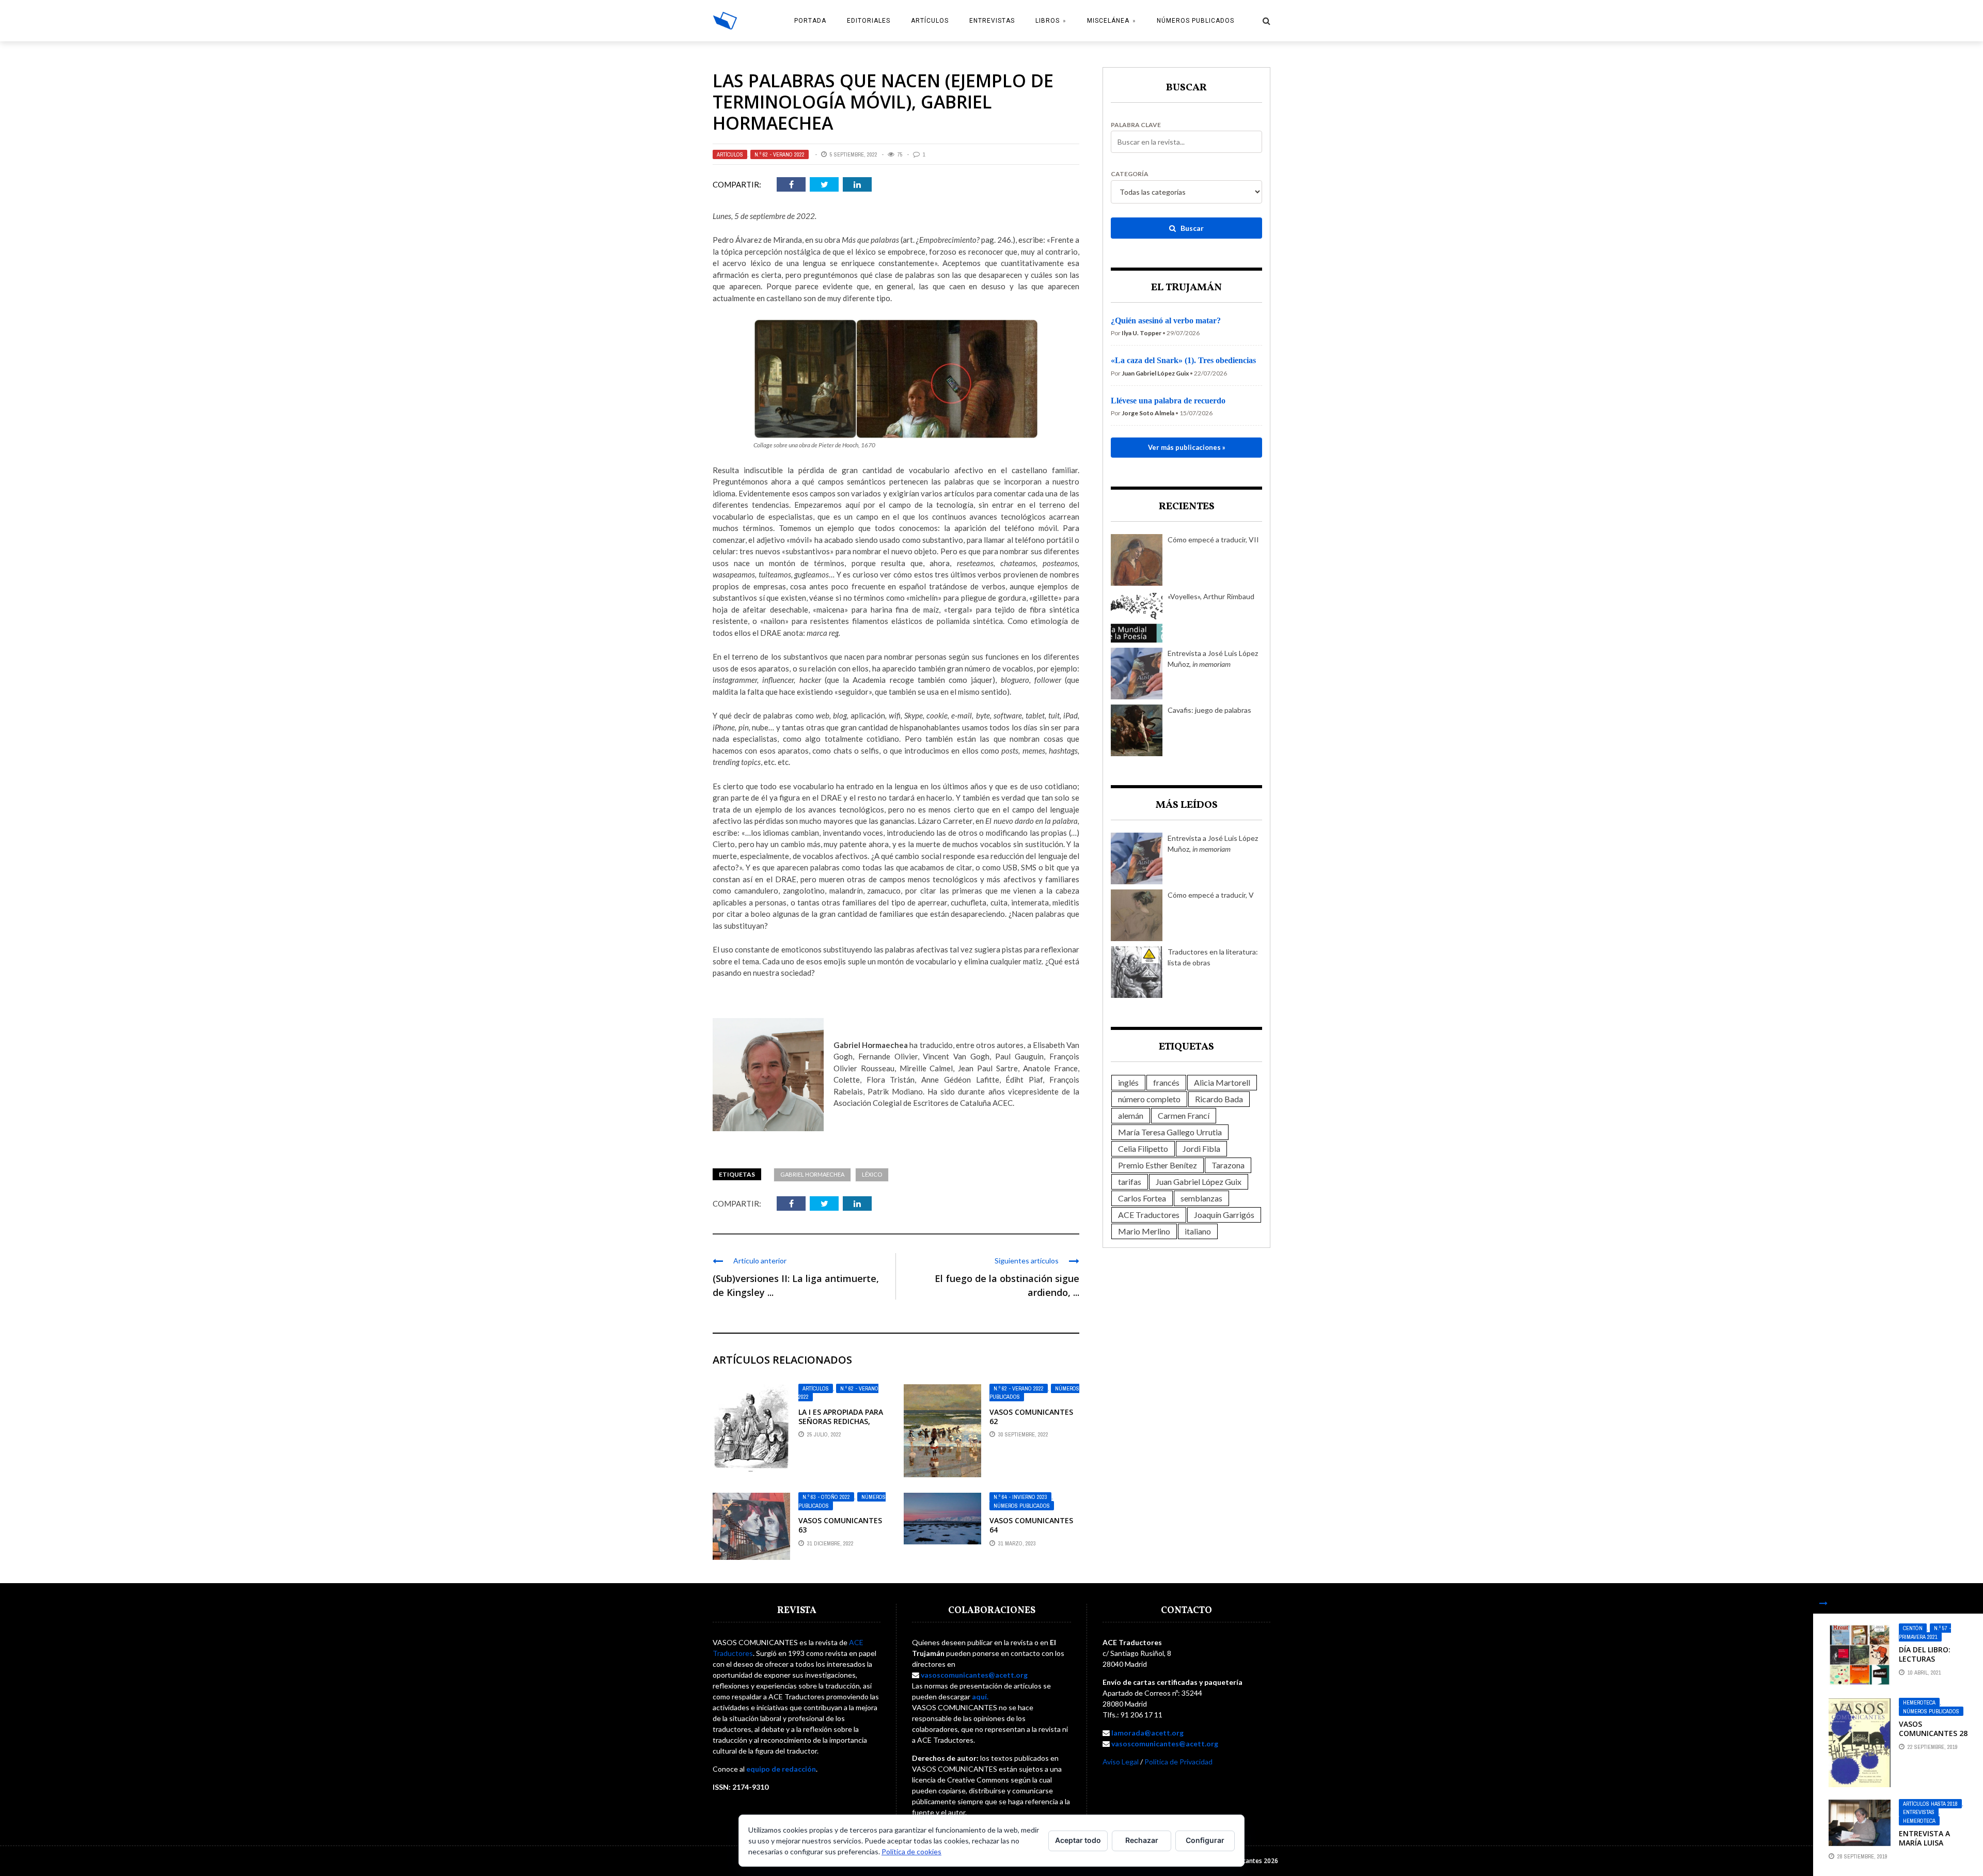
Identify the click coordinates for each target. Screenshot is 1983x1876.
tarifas (1130, 1182)
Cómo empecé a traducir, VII (1213, 540)
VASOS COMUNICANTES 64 (1031, 1525)
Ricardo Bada (1219, 1099)
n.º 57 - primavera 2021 (1925, 1632)
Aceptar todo (1078, 1840)
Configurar (1205, 1840)
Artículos (930, 21)
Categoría (1130, 174)
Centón (1913, 1628)
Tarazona (1228, 1165)
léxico (872, 1174)
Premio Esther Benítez (1158, 1165)
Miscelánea (1108, 21)
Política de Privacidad (1178, 1762)
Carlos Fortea (1142, 1198)
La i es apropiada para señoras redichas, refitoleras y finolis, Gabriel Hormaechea (841, 1426)
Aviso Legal (1121, 1762)
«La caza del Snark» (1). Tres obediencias (1183, 360)
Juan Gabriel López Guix (1199, 1182)
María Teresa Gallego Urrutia (1170, 1132)
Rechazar (1142, 1840)
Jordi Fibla (1201, 1148)
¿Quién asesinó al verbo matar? (1166, 321)
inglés (1128, 1082)
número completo (1149, 1099)
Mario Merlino (1144, 1231)
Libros (1048, 21)
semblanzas (1201, 1198)
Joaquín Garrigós (1224, 1215)
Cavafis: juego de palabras (1209, 710)
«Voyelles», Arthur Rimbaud (1211, 596)
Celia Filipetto (1143, 1148)
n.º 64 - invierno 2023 (1020, 1497)
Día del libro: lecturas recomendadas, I (1932, 1659)
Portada (810, 21)
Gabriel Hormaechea (812, 1174)
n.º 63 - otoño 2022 (826, 1497)
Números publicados (1195, 21)
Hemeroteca (1919, 1702)
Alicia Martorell (1222, 1082)
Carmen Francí (1184, 1115)
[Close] (1823, 1603)
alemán (1131, 1115)
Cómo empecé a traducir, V (1211, 895)
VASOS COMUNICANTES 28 (1933, 1729)
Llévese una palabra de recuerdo (1168, 401)
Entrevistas (992, 21)
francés (1166, 1082)
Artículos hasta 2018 (1930, 1804)
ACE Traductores (1149, 1215)
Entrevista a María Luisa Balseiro (1924, 1843)
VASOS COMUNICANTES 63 (840, 1525)
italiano (1198, 1231)
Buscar (1191, 228)
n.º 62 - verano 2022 (780, 154)
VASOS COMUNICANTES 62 (1031, 1417)
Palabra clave (1136, 125)
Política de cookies (911, 1851)
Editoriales (869, 21)
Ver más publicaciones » (1187, 447)
